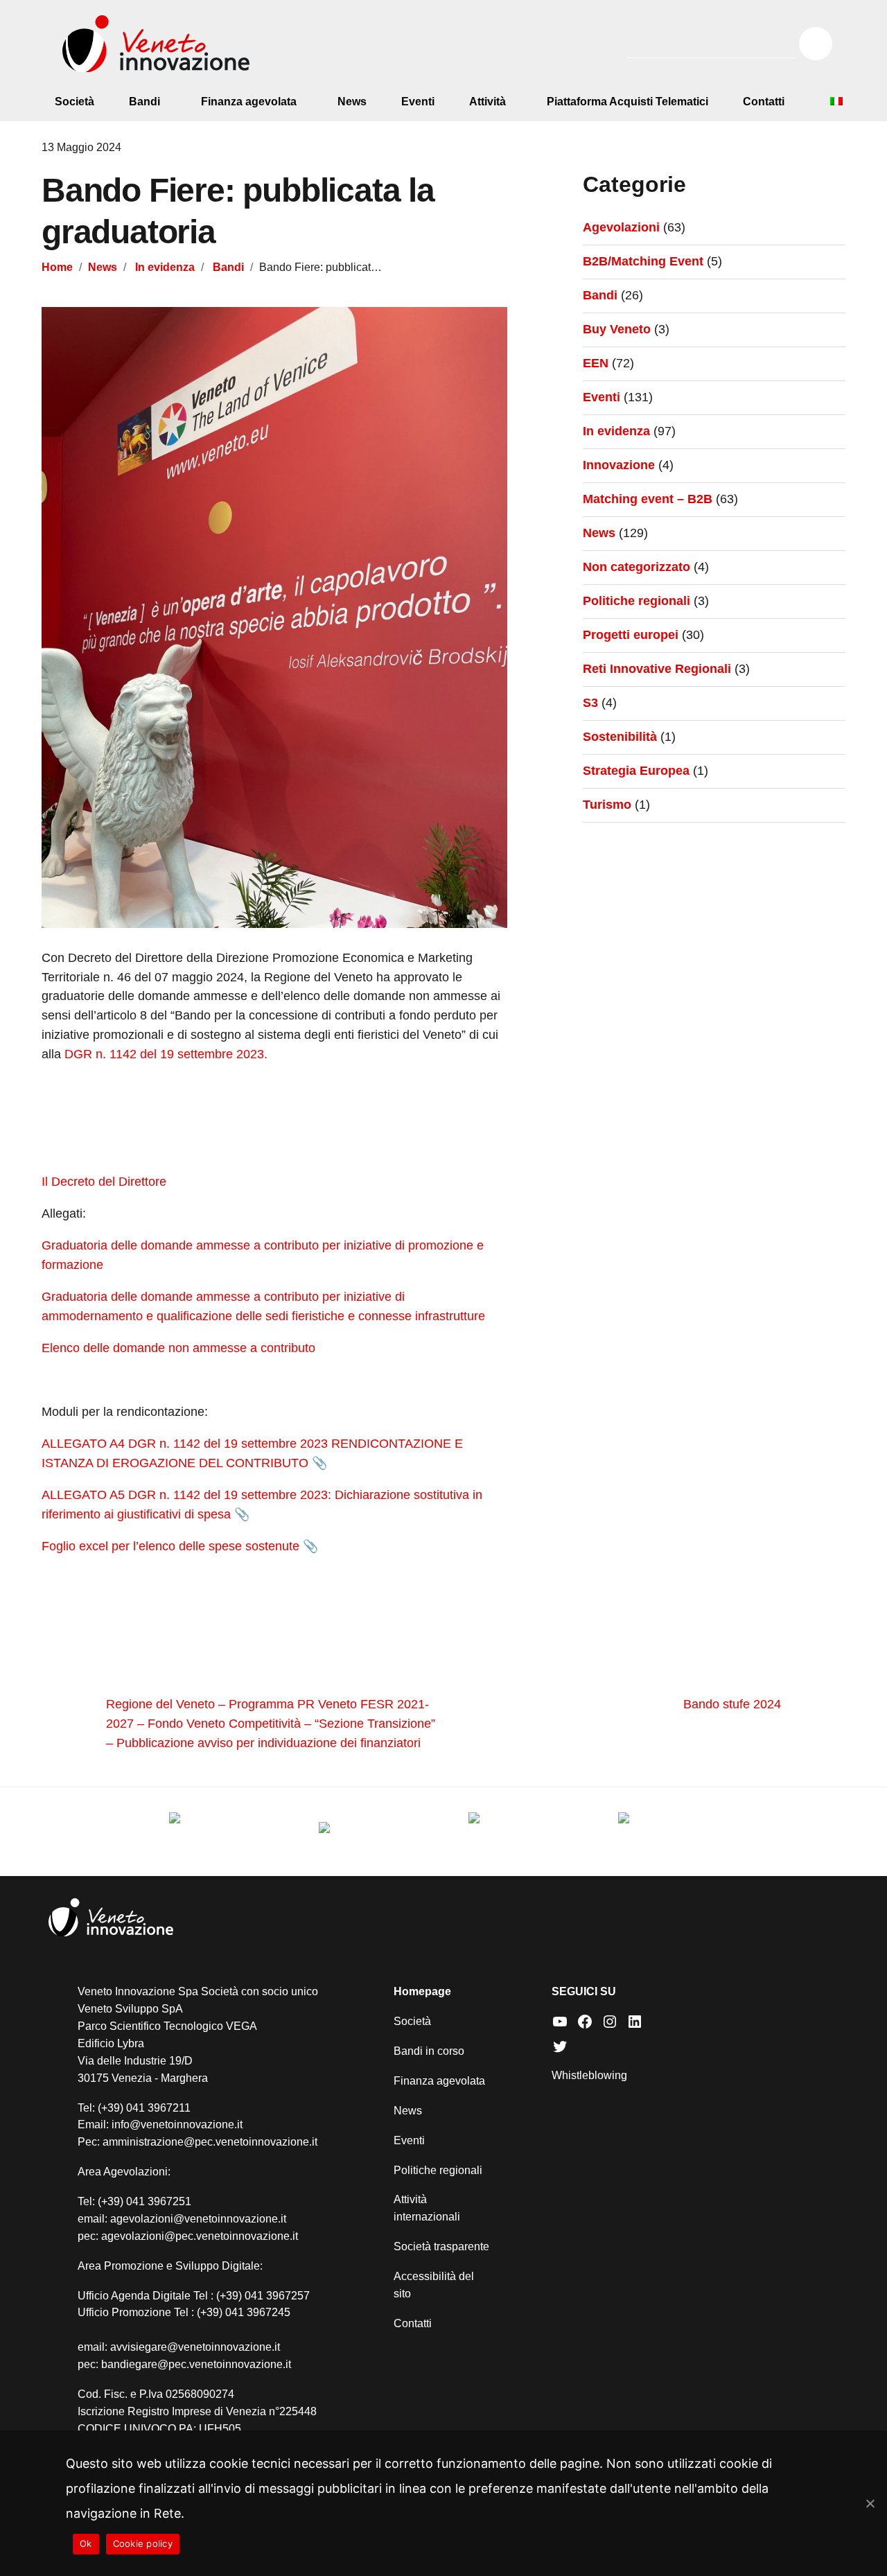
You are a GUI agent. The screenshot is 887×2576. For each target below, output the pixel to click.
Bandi (144, 102)
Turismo (607, 805)
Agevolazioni (621, 227)
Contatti (764, 102)
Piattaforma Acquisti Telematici (627, 102)
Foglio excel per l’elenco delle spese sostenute (170, 1546)
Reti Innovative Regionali (657, 669)
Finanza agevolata (249, 102)
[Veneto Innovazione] (156, 44)
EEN (596, 363)
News (352, 102)
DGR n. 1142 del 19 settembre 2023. (166, 1054)
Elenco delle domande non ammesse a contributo (178, 1348)
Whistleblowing (589, 2075)
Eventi (418, 102)
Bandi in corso (429, 2051)
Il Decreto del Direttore (104, 1182)
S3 (590, 703)
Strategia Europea (636, 771)
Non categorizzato (636, 567)
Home (57, 267)
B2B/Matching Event (643, 261)
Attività (488, 102)
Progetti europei (631, 635)
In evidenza (165, 267)
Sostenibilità (620, 737)
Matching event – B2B (648, 499)
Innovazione (619, 465)
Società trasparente (441, 2246)
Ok (86, 2543)
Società (74, 102)
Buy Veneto (617, 329)
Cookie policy (143, 2543)
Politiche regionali (636, 601)
